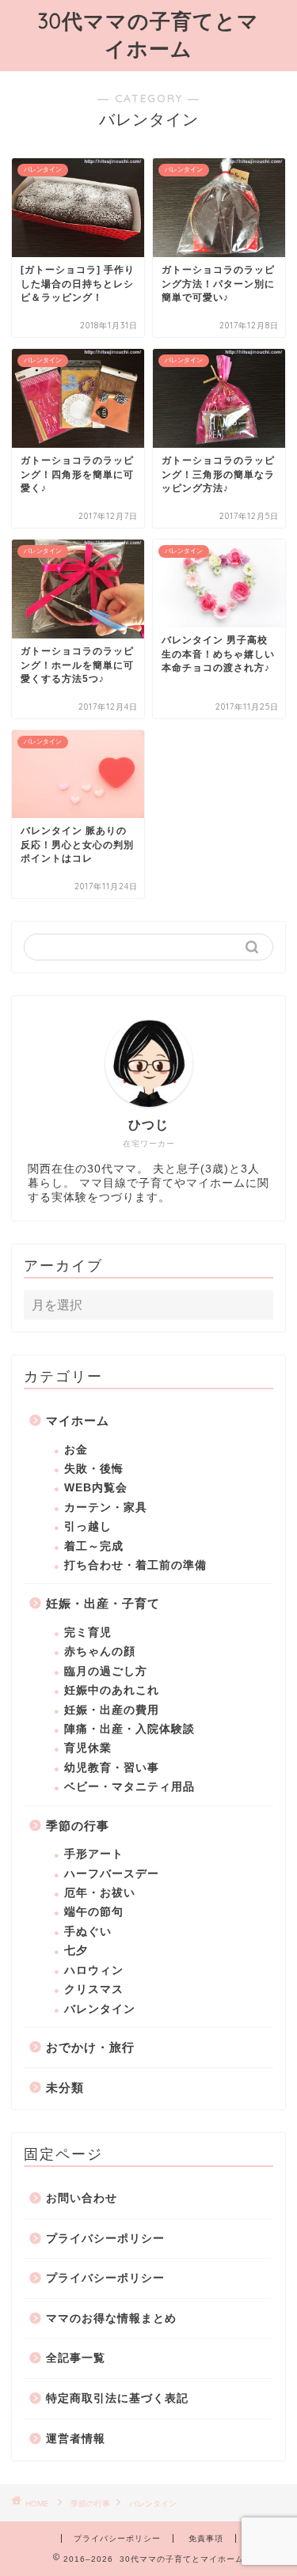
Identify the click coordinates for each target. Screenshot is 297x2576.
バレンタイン (100, 2009)
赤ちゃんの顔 (100, 1652)
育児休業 (88, 1748)
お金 (76, 1450)
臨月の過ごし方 (106, 1671)
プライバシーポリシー (105, 2239)
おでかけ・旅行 (90, 2047)
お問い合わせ (82, 2198)
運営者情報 (76, 2439)
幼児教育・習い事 (112, 1768)
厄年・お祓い (100, 1893)
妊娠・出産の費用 (112, 1710)
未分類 (65, 2087)
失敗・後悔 (94, 1469)
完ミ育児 (88, 1633)
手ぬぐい (88, 1932)
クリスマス (94, 1989)
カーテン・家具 (106, 1508)
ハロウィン (94, 1970)
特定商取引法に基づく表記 (117, 2398)
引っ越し (88, 1527)
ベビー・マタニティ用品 (129, 1787)
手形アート (94, 1854)
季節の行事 (78, 1826)
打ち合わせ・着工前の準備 (135, 1565)
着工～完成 (94, 1546)
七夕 (76, 1951)
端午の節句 (94, 1912)
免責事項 (206, 2538)
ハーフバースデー (112, 1874)
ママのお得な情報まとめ (111, 2318)
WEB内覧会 (96, 1488)
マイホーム (78, 1421)
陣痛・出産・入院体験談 (129, 1729)
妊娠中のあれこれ (112, 1690)
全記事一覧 (76, 2358)
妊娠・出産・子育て (103, 1603)
